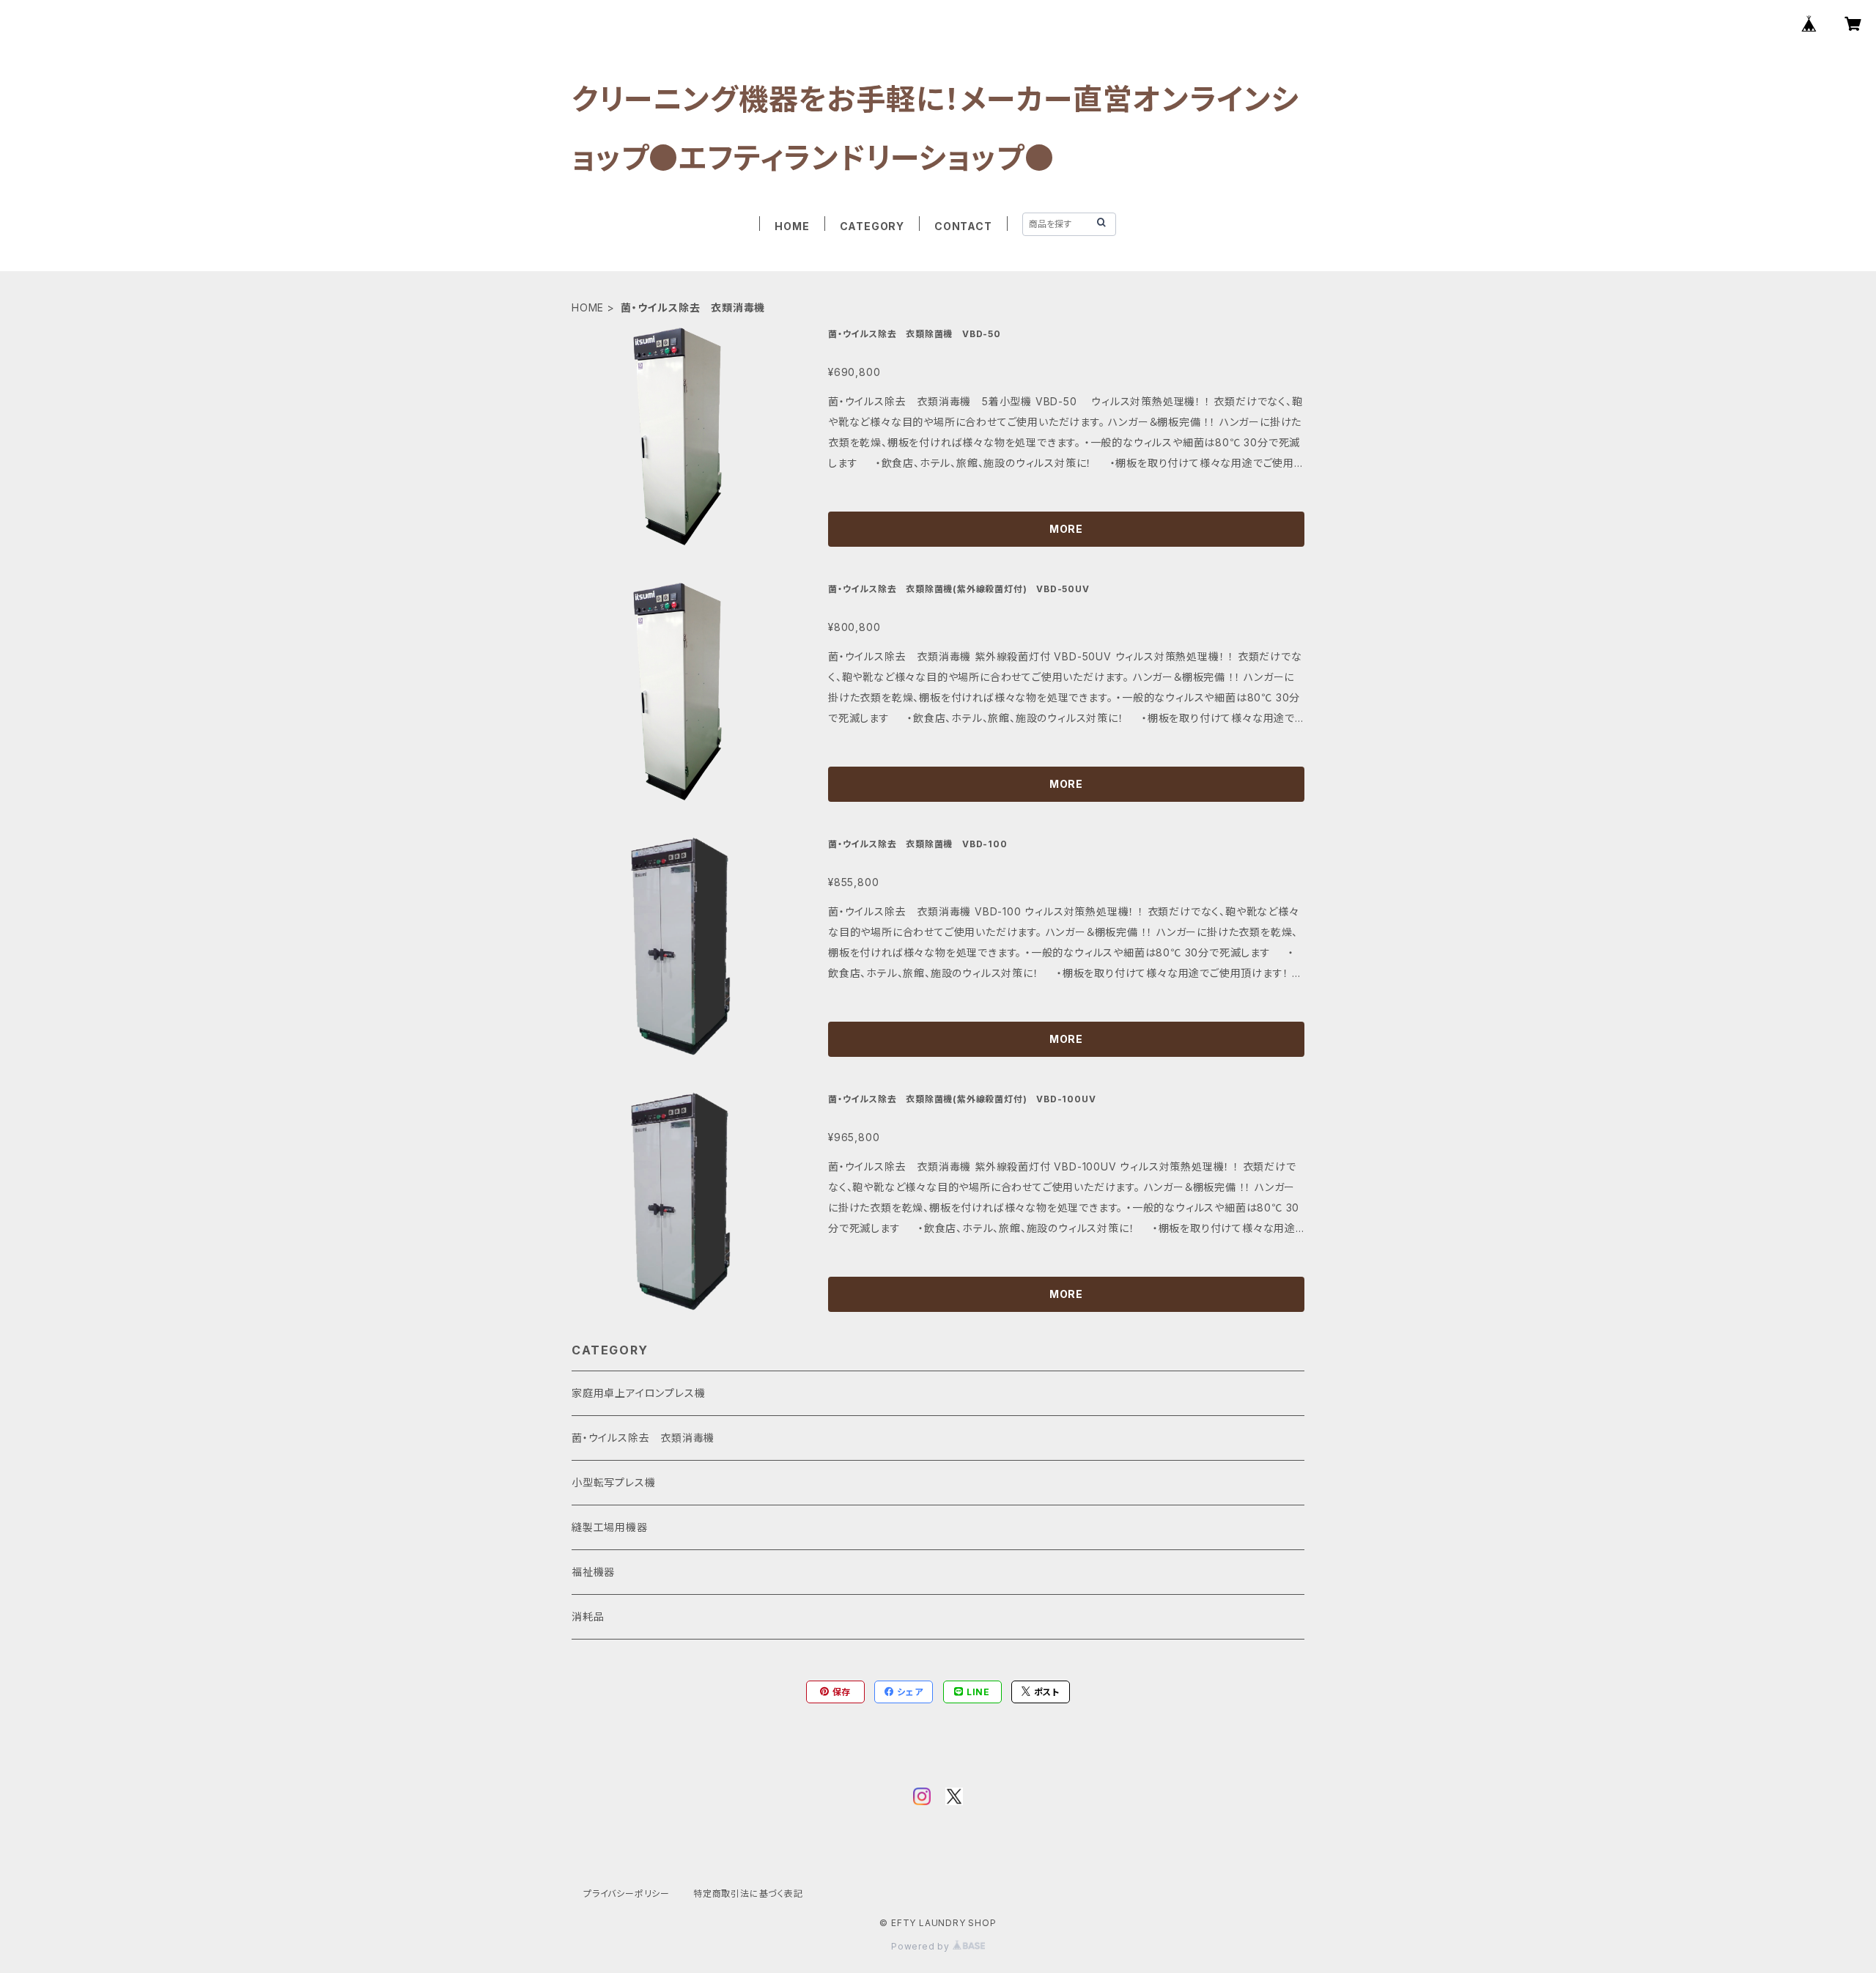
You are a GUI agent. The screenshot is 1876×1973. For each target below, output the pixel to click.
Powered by (922, 1946)
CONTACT (963, 226)
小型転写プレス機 (613, 1482)
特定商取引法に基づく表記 (748, 1893)
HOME (792, 226)
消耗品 (588, 1616)
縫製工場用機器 (610, 1527)
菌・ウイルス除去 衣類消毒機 (643, 1438)
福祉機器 (593, 1572)
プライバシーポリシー (627, 1893)
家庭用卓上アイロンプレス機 (638, 1393)
